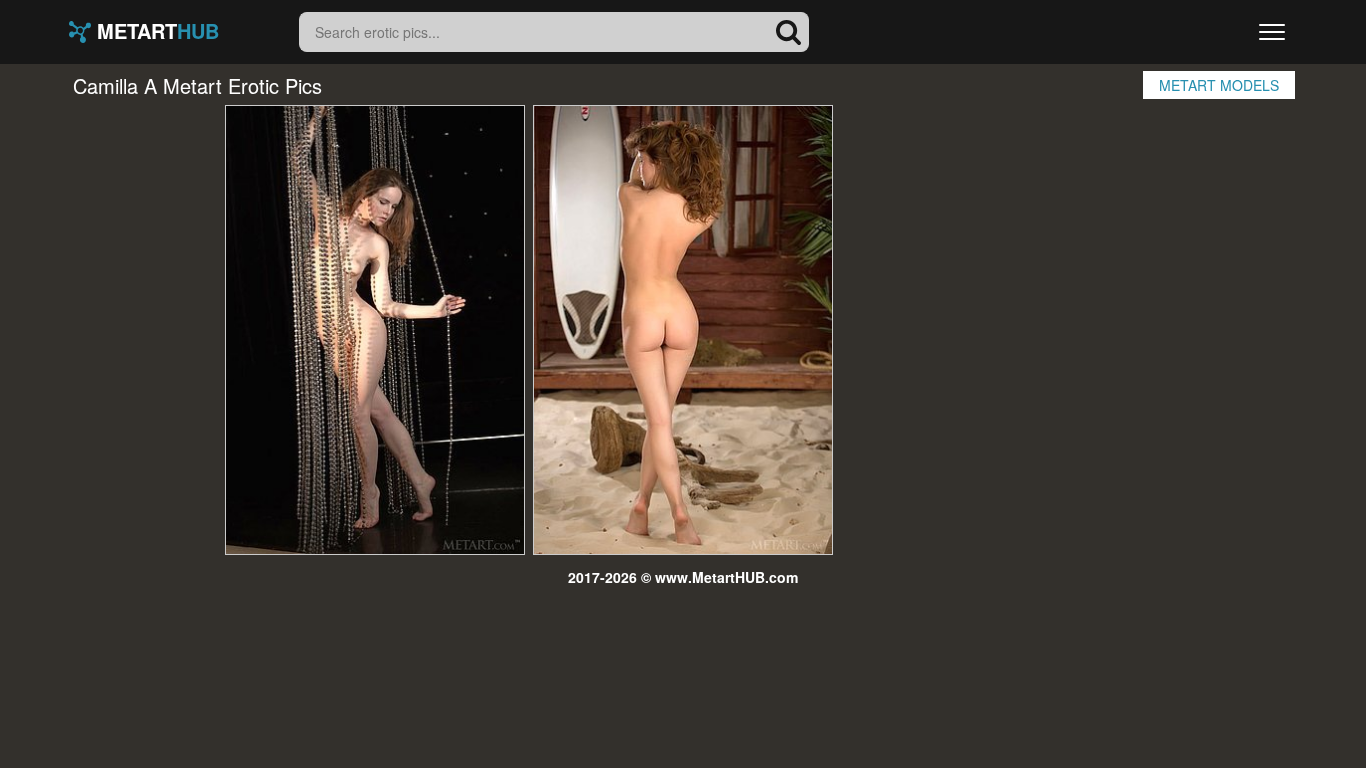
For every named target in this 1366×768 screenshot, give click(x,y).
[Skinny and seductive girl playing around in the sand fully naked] (683, 330)
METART (155, 32)
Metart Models (1219, 85)
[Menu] (1272, 32)
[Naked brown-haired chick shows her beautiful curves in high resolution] (375, 330)
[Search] (789, 32)
